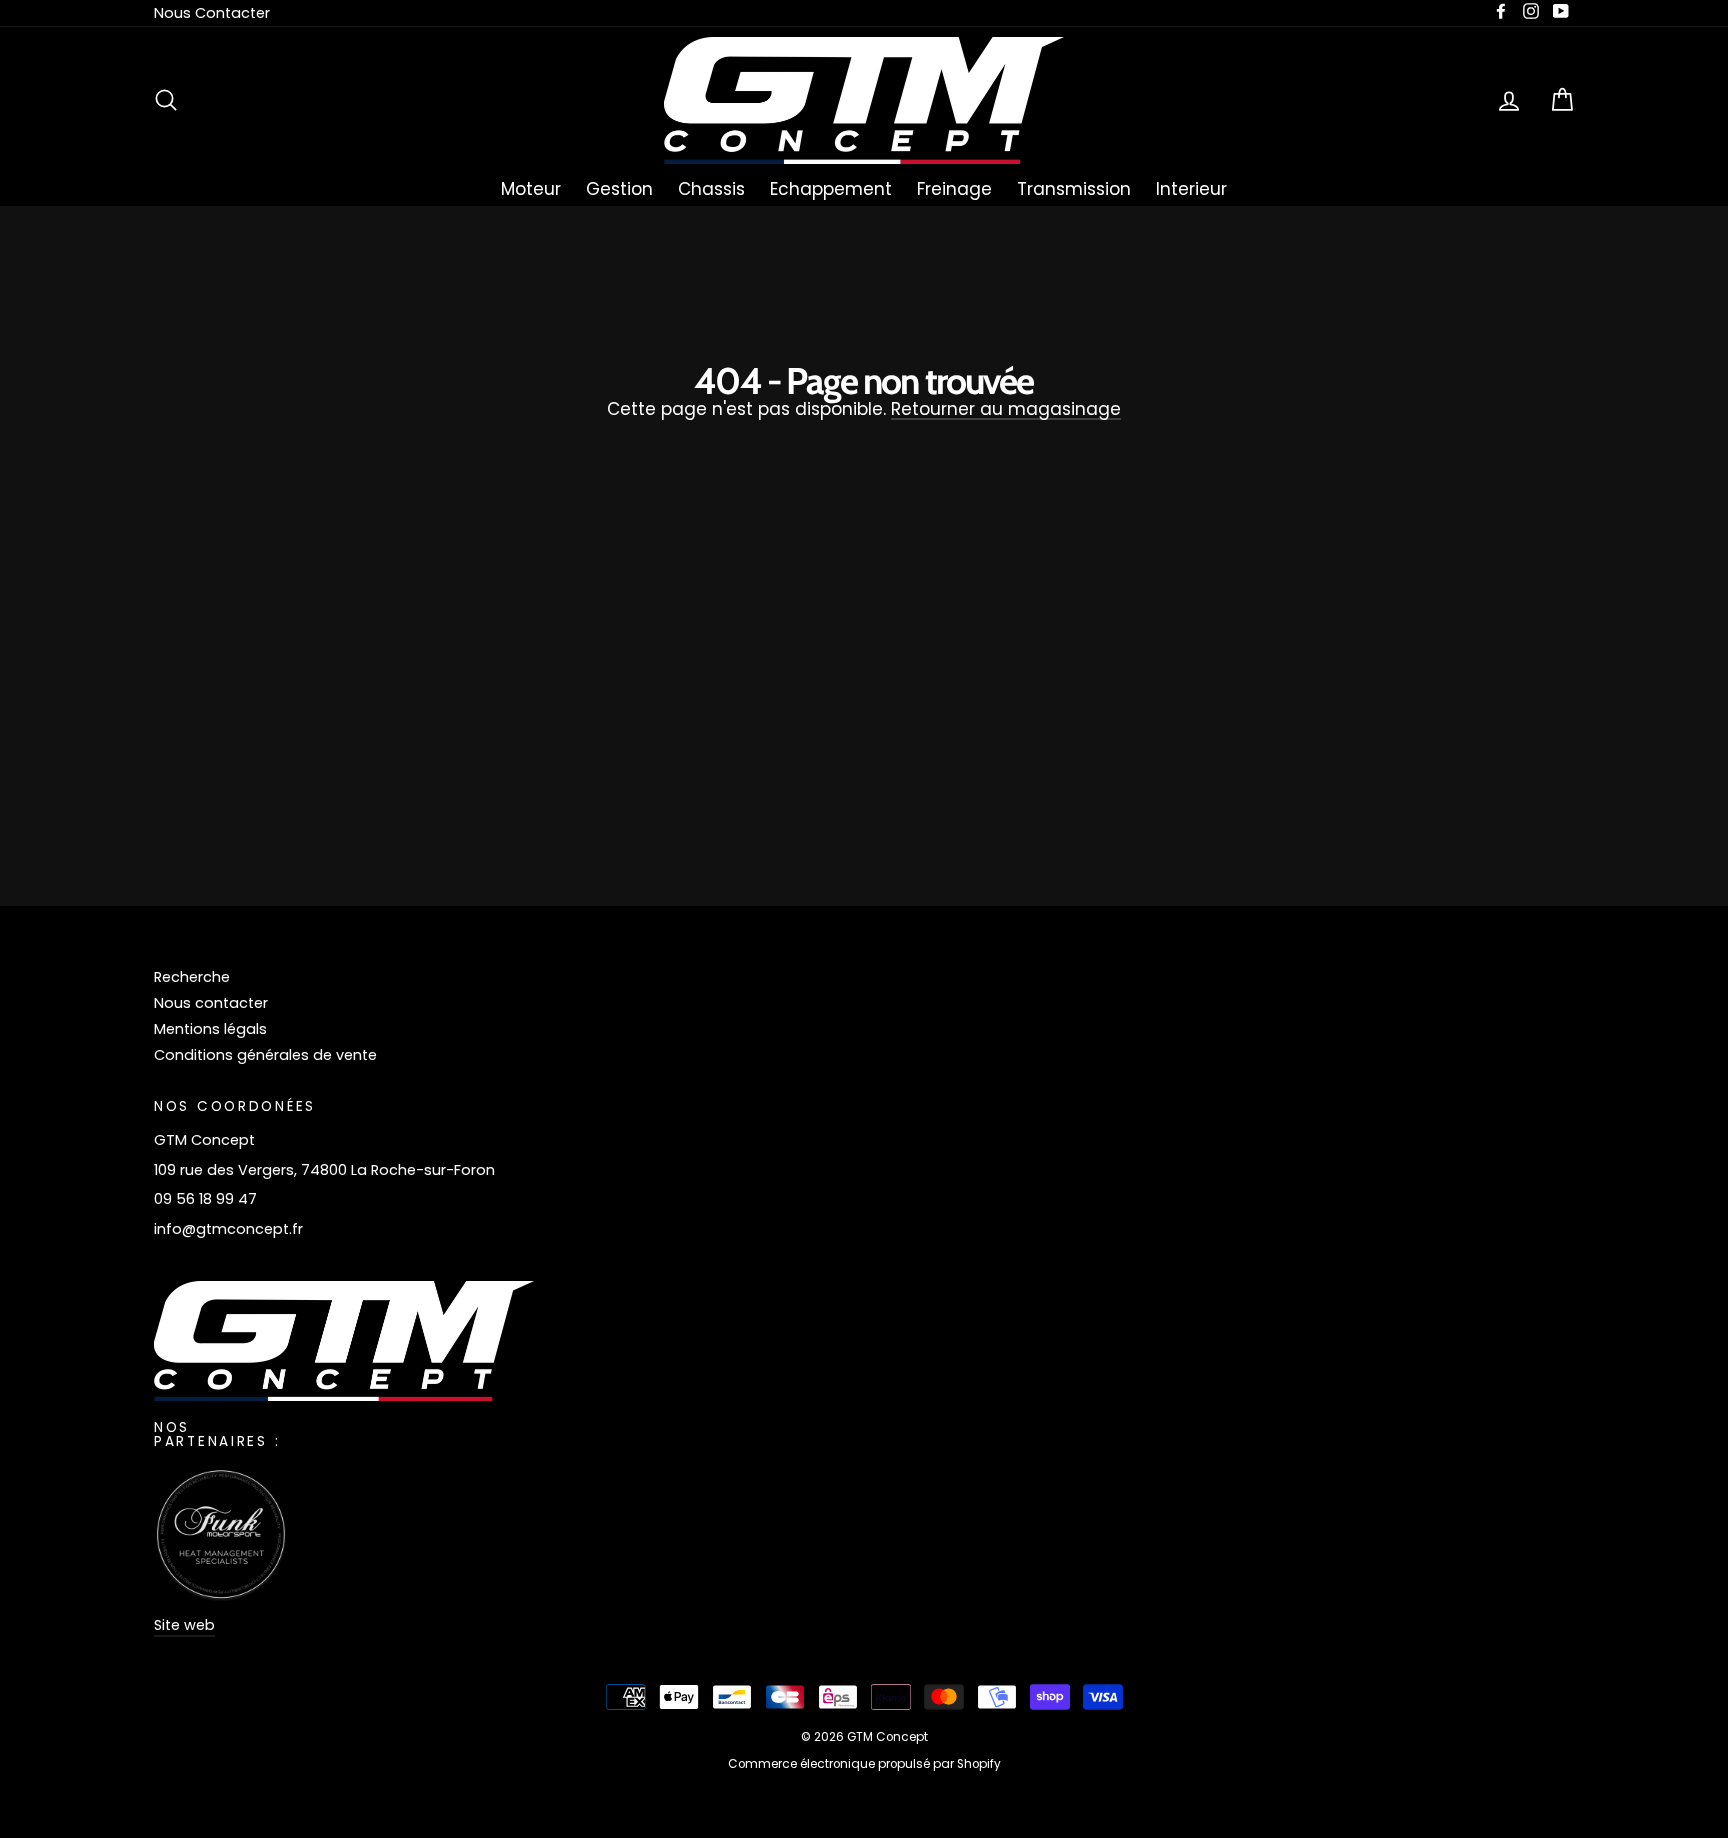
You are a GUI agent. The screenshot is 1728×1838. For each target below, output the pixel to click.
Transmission (1074, 189)
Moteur (531, 189)
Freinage (954, 189)
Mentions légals (210, 1029)
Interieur (1191, 189)
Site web (184, 1625)
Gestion (619, 189)
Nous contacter (211, 1003)
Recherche (192, 977)
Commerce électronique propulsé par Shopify (864, 1764)
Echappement (831, 189)
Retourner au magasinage (1006, 410)
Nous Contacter (212, 13)
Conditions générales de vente (265, 1055)
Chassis (711, 189)
